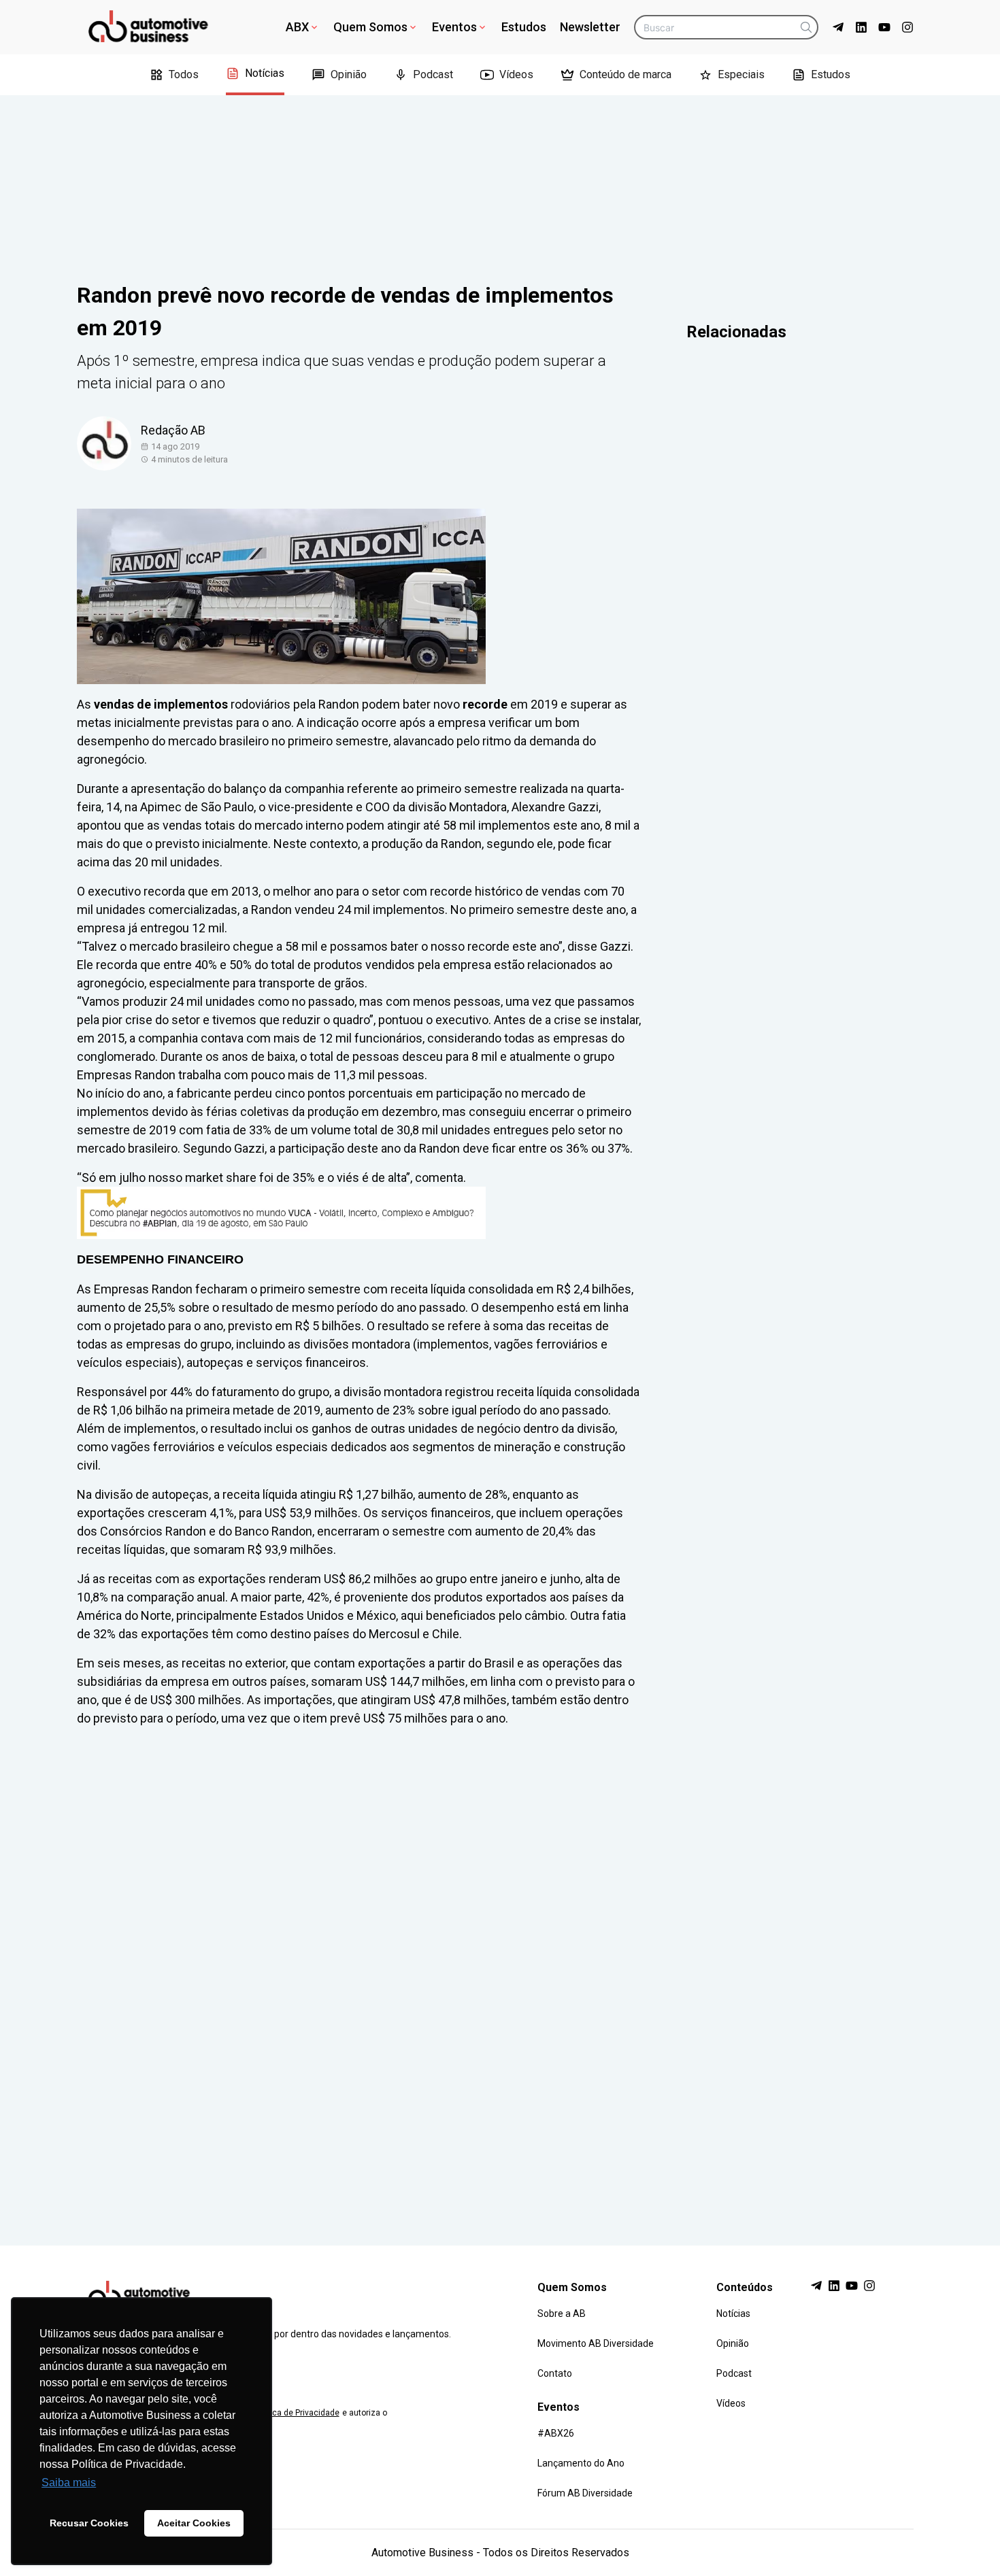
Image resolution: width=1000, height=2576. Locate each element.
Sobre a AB (562, 2314)
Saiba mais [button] (69, 2482)
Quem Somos (370, 27)
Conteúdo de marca (626, 74)
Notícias (265, 73)
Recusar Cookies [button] (89, 2523)
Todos (184, 74)
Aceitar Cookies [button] (194, 2523)
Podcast (433, 74)
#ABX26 (556, 2433)
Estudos (524, 27)
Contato (555, 2373)
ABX (297, 27)
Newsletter (590, 27)
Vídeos (516, 74)
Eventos (454, 27)
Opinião (349, 74)
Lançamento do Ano (581, 2463)
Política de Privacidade (297, 2413)
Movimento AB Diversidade (596, 2343)
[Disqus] (500, 1973)
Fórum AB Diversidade (585, 2493)
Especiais (741, 74)
